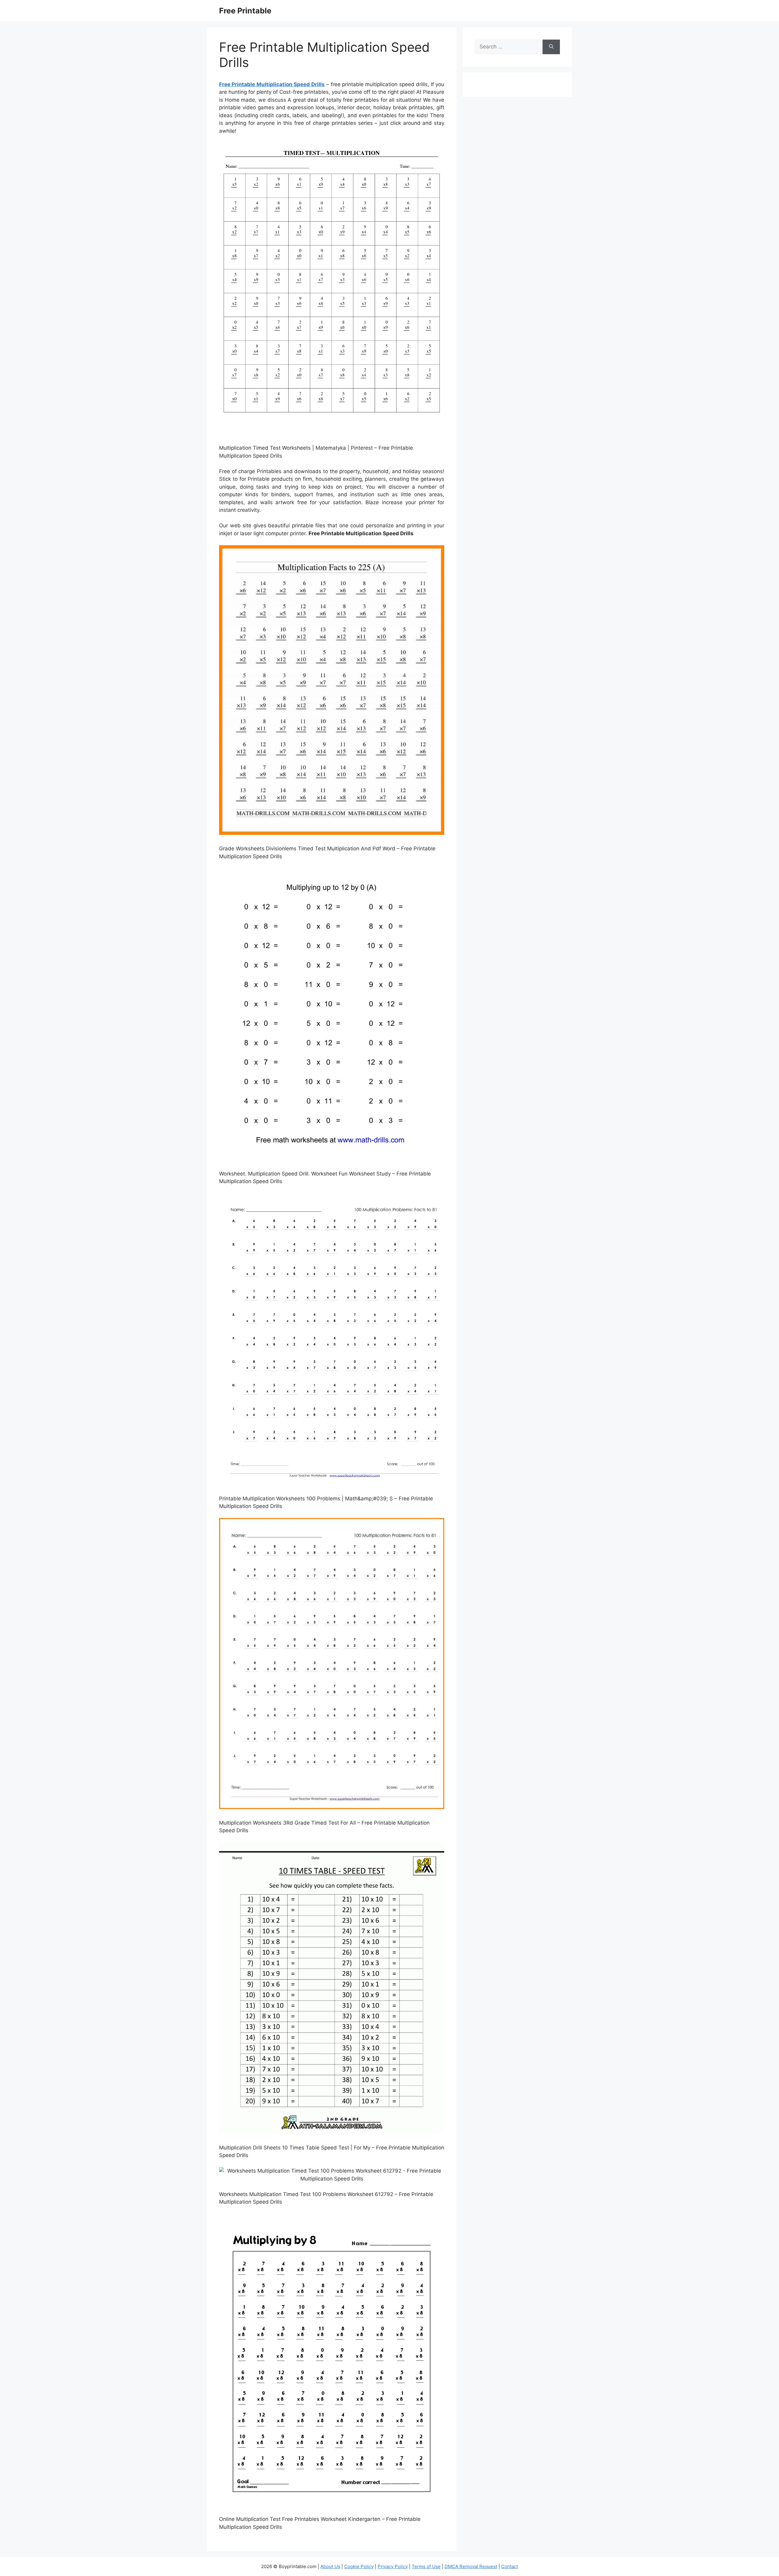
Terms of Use (426, 2566)
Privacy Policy (393, 2566)
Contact (510, 2566)
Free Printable (245, 11)
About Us (330, 2566)
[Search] (551, 47)
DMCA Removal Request (471, 2566)
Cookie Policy (359, 2566)
